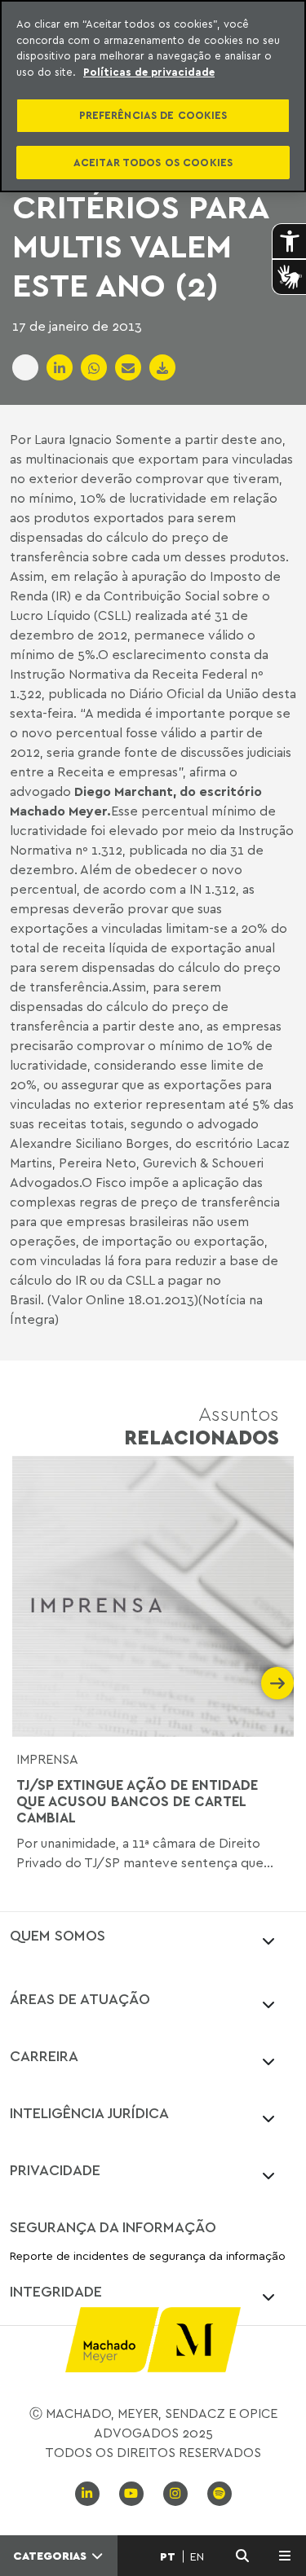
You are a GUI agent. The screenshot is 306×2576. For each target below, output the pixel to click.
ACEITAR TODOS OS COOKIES (153, 162)
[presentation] (29, 1683)
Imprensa (47, 1759)
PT (168, 2556)
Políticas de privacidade (149, 72)
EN (197, 2556)
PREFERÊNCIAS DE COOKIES (153, 115)
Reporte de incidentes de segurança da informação (148, 2256)
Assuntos (202, 1425)
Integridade (56, 2291)
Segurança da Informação (113, 2227)
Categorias (51, 2556)
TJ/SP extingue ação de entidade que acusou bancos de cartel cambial (137, 1802)
